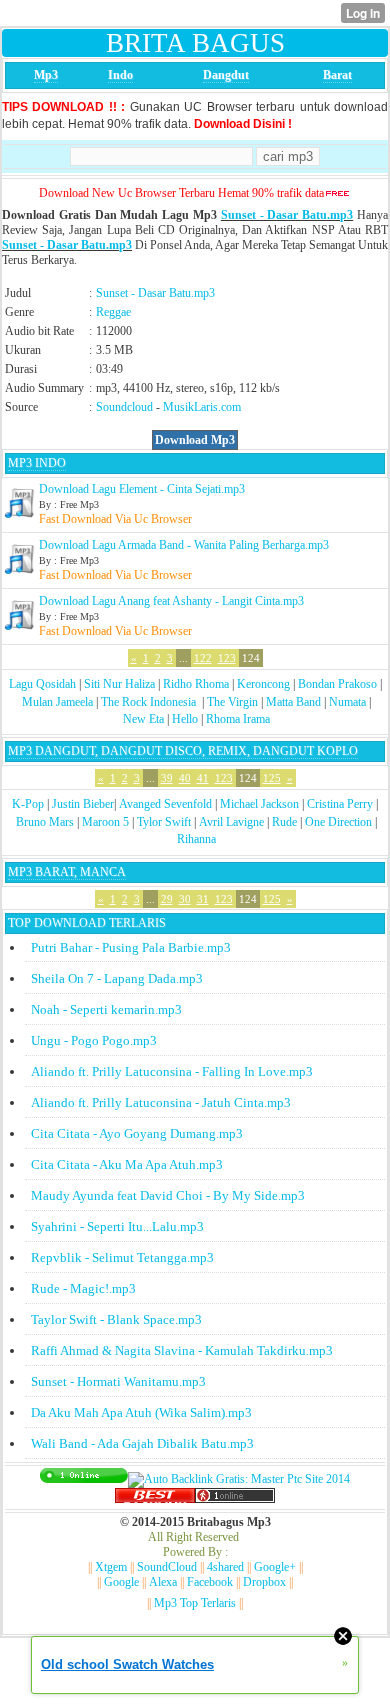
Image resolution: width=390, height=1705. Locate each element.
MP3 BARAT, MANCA (67, 872)
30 (185, 899)
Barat (337, 75)
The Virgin (232, 702)
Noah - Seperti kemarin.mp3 (106, 1009)
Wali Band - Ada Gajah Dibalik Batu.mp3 (142, 1443)
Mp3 (46, 75)
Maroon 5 (105, 822)
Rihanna (196, 839)
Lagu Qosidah (42, 684)
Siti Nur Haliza (119, 684)
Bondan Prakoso (337, 684)
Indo (120, 75)
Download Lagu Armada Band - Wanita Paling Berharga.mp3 (184, 545)
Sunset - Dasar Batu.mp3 (287, 215)
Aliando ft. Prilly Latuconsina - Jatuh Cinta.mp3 (161, 1102)
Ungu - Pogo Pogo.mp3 (94, 1040)
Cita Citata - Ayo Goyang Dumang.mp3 (137, 1133)
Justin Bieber (83, 804)
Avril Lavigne (231, 822)
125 (272, 778)
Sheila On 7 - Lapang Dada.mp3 (117, 978)
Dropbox (264, 1582)
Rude (284, 822)
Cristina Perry (340, 804)
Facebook (210, 1582)
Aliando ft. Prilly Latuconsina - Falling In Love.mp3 (172, 1071)
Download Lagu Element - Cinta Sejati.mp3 (142, 489)
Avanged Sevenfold (165, 804)
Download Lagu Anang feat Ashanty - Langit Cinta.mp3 (171, 601)
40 (185, 778)
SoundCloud (167, 1567)
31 (203, 899)
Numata (347, 702)
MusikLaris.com (202, 407)
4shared (225, 1567)
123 (227, 658)
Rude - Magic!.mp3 (83, 1288)
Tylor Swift (164, 822)
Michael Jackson (259, 804)
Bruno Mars (45, 822)
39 (167, 778)
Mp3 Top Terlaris (195, 1603)
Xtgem (111, 1567)
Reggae (113, 312)
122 (203, 658)
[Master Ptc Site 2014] (239, 1479)
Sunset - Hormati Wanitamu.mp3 (118, 1381)
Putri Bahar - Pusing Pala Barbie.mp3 (131, 947)
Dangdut (226, 75)
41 (203, 778)
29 (167, 899)
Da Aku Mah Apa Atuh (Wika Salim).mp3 (141, 1412)
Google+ (275, 1567)
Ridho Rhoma (196, 684)
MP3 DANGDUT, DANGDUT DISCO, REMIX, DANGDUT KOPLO (183, 751)
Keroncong (263, 684)
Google (121, 1582)
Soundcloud (124, 407)
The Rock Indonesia (150, 702)
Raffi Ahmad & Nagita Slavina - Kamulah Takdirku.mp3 (182, 1350)
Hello (185, 719)
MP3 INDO (37, 463)
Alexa (163, 1582)
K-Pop (28, 804)
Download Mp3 (195, 440)
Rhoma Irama (238, 719)
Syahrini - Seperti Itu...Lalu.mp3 (117, 1226)
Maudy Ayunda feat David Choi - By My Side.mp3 (168, 1195)
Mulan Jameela (57, 702)
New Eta (143, 719)
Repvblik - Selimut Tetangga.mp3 (122, 1257)
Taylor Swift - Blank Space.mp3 (116, 1319)
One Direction (338, 822)
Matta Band (293, 702)
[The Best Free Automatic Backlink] (155, 1499)
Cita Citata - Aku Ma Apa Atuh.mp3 (127, 1164)
